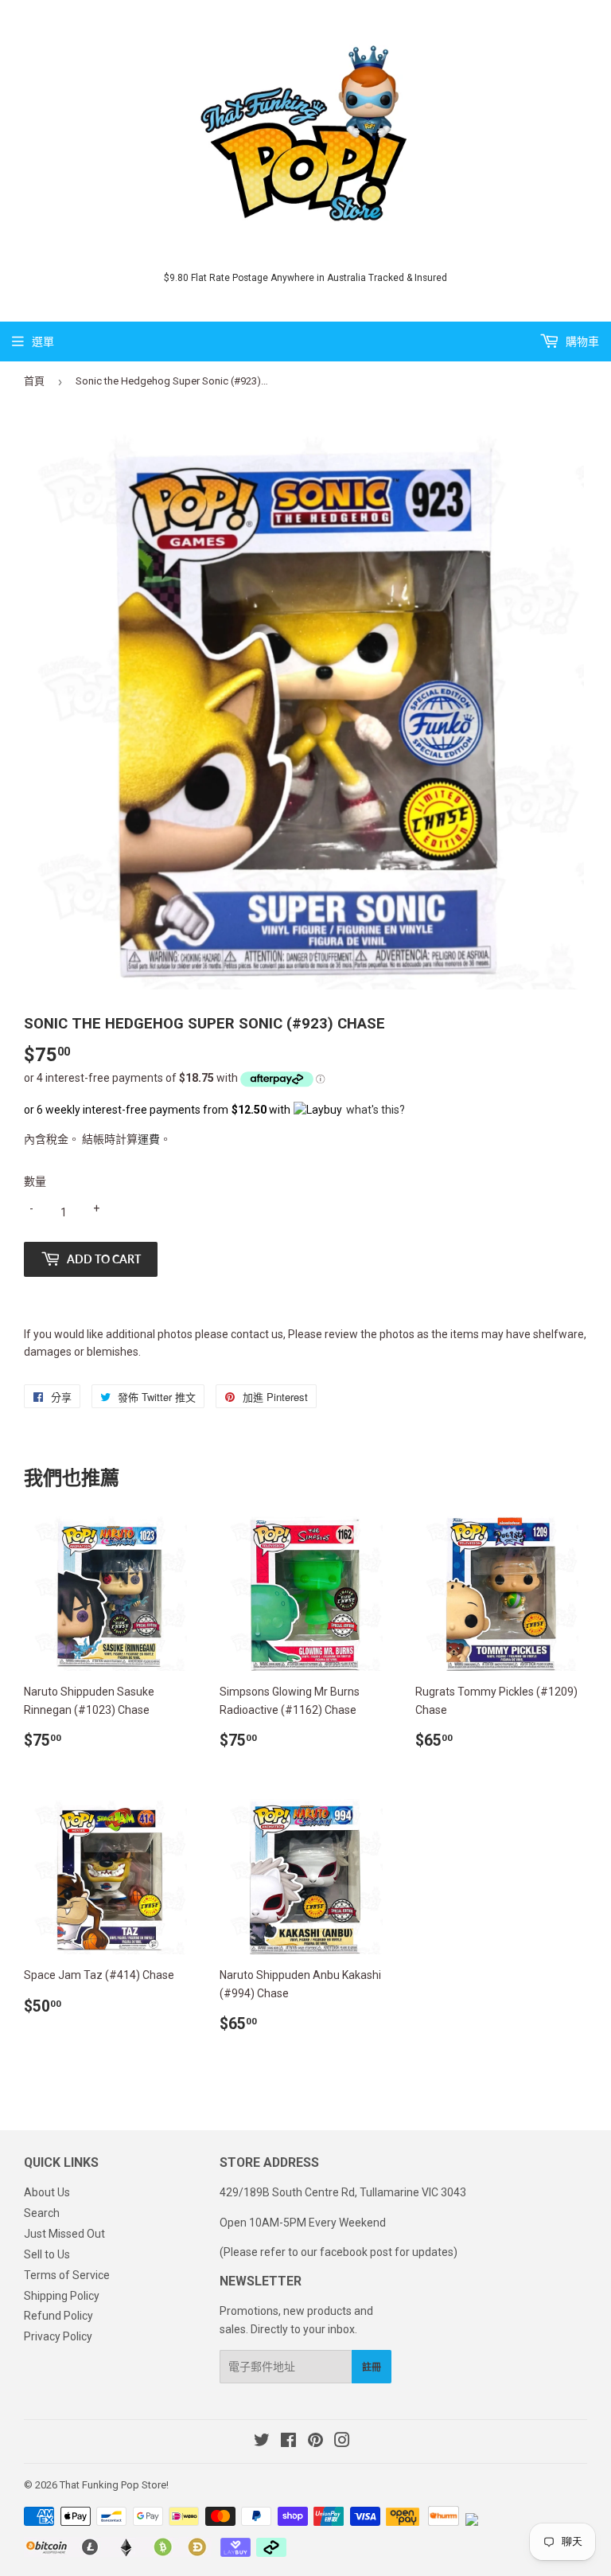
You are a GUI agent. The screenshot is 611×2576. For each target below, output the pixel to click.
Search (42, 2213)
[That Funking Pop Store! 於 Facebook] (288, 2442)
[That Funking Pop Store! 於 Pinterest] (315, 2442)
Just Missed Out (64, 2234)
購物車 (581, 342)
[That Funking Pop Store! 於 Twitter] (262, 2442)
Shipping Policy (62, 2296)
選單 (43, 342)
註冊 (372, 2367)
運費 (149, 1139)
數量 (35, 1181)
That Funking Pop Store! (114, 2485)
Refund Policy (58, 2316)
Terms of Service (67, 2275)
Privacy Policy (58, 2336)
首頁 (34, 381)
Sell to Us (47, 2254)
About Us (47, 2192)
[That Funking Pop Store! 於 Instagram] (342, 2442)
